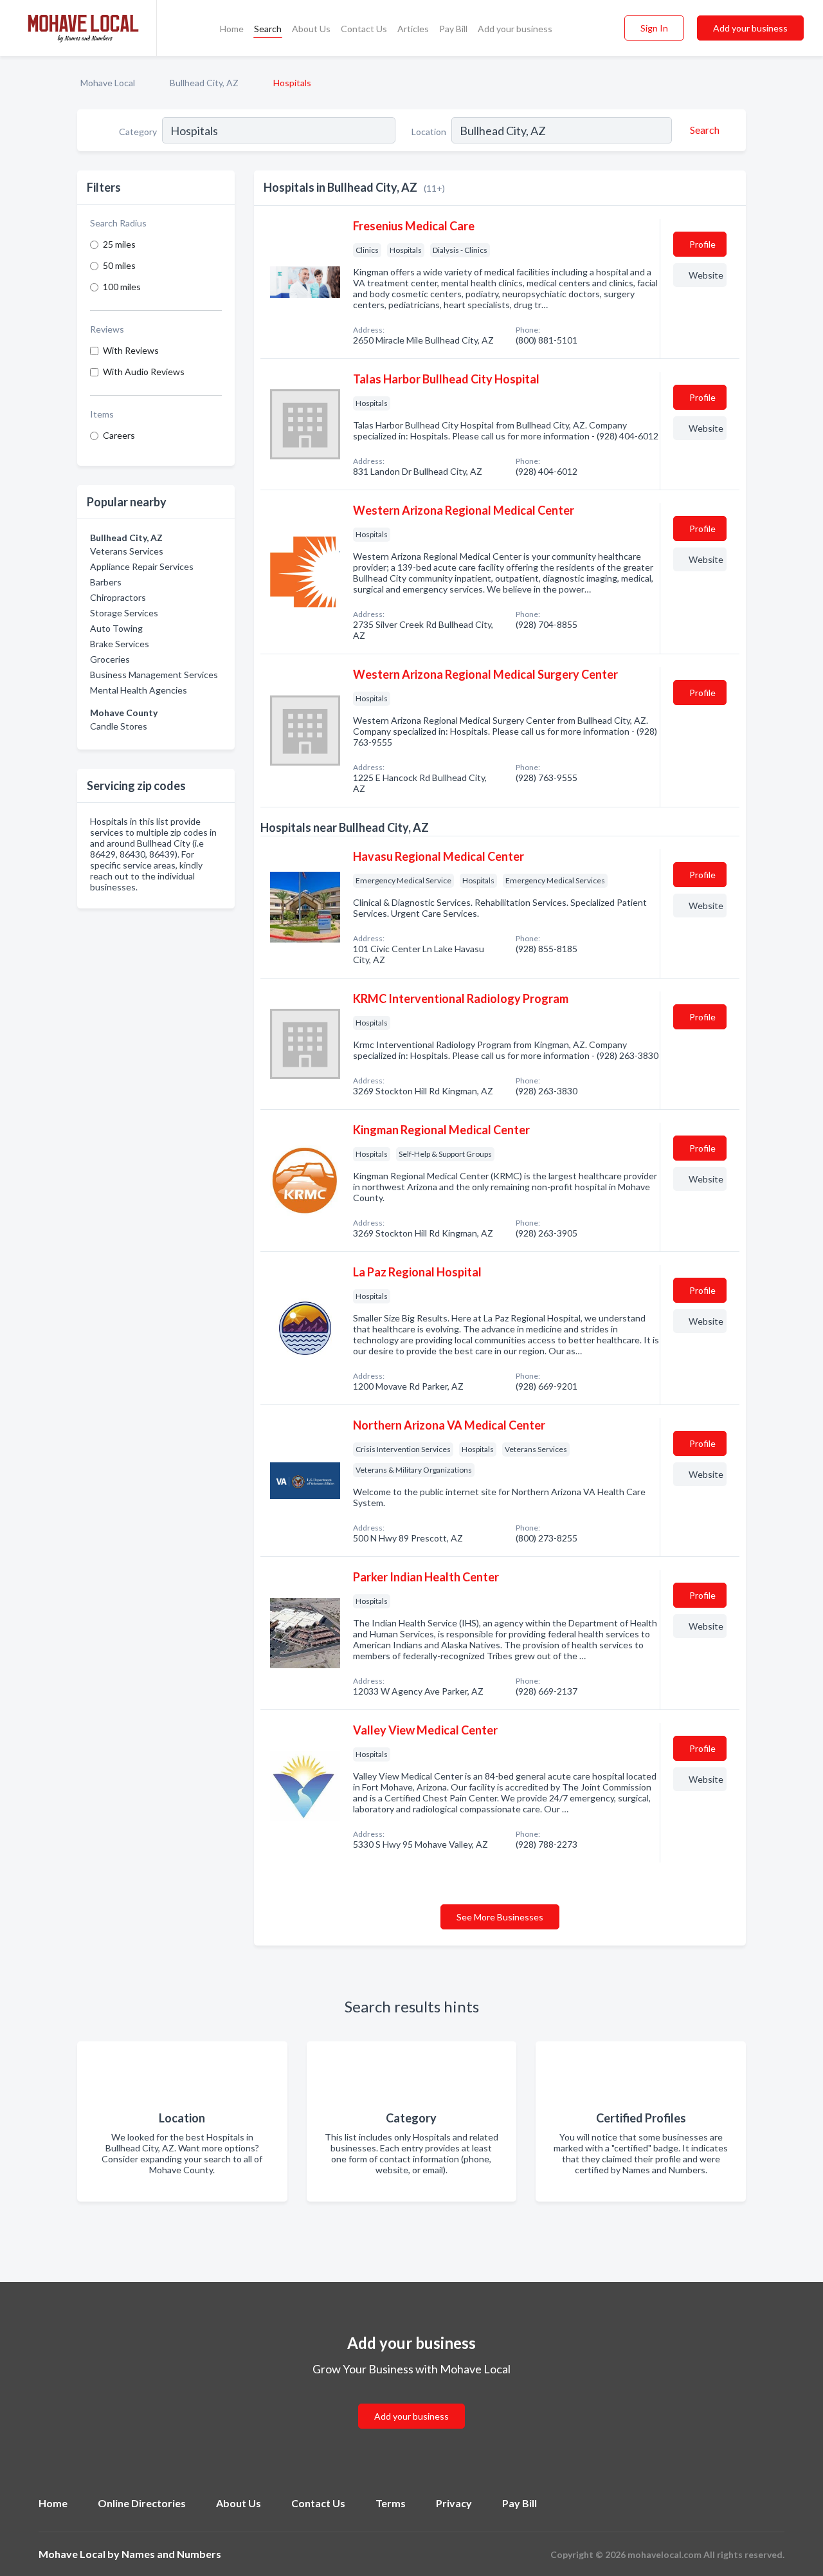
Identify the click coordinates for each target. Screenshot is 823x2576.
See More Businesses (500, 1917)
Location (429, 132)
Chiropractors (118, 597)
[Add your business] (411, 2401)
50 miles (119, 265)
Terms (391, 2503)
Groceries (110, 659)
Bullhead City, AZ (204, 83)
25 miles (119, 244)
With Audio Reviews (144, 372)
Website (706, 275)
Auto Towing (116, 628)
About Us (311, 29)
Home (232, 29)
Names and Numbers (171, 2554)
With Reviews (131, 350)
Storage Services (124, 613)
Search (268, 29)
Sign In (654, 28)
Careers (119, 435)
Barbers (106, 582)
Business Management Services (154, 675)
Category (138, 132)
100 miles (122, 287)
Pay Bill (453, 29)
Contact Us (364, 29)
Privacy (454, 2503)
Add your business (515, 29)
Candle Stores (119, 726)
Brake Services (120, 644)
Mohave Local (108, 83)
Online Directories (142, 2503)
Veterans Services (127, 551)
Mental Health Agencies (139, 690)
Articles (413, 29)
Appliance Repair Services (142, 566)
